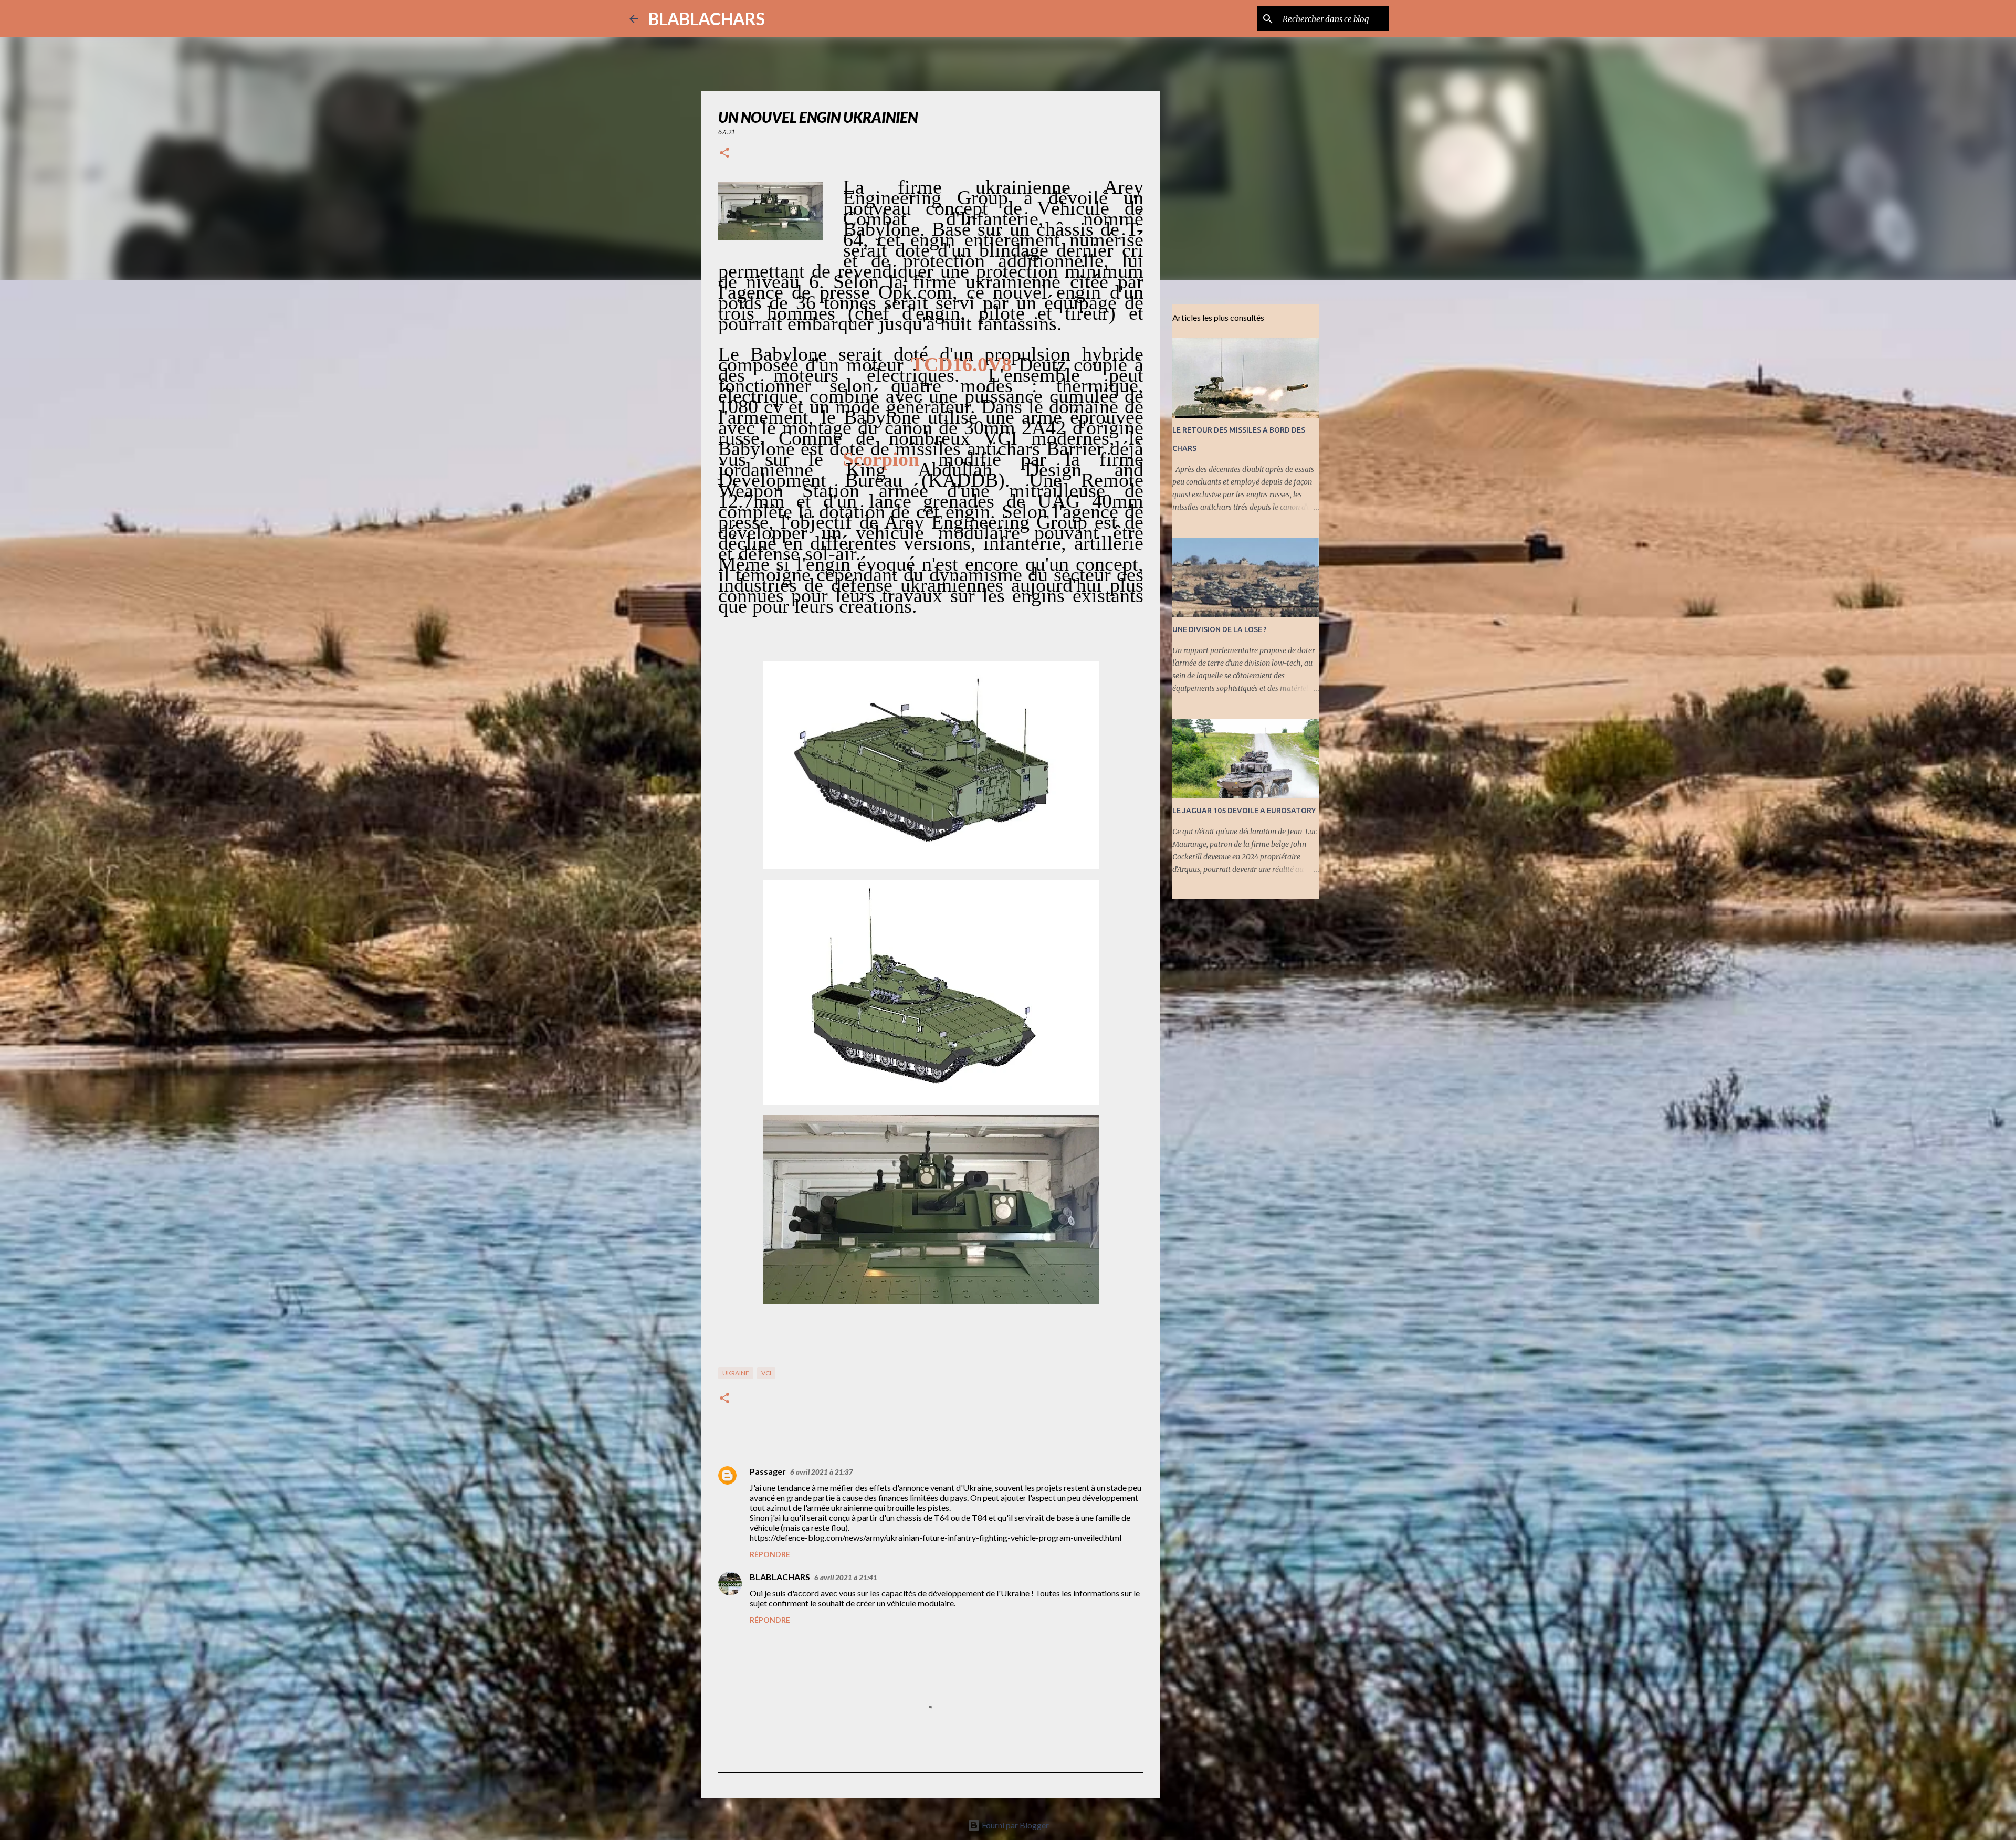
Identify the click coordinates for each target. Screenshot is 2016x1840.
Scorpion (881, 459)
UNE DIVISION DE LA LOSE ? (1220, 629)
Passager (768, 1471)
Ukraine (736, 1373)
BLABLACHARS (707, 19)
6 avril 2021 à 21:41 (846, 1578)
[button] (724, 154)
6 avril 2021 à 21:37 (822, 1472)
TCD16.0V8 (961, 364)
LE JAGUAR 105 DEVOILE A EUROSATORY (1244, 811)
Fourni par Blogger (1015, 1825)
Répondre (770, 1554)
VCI (766, 1373)
